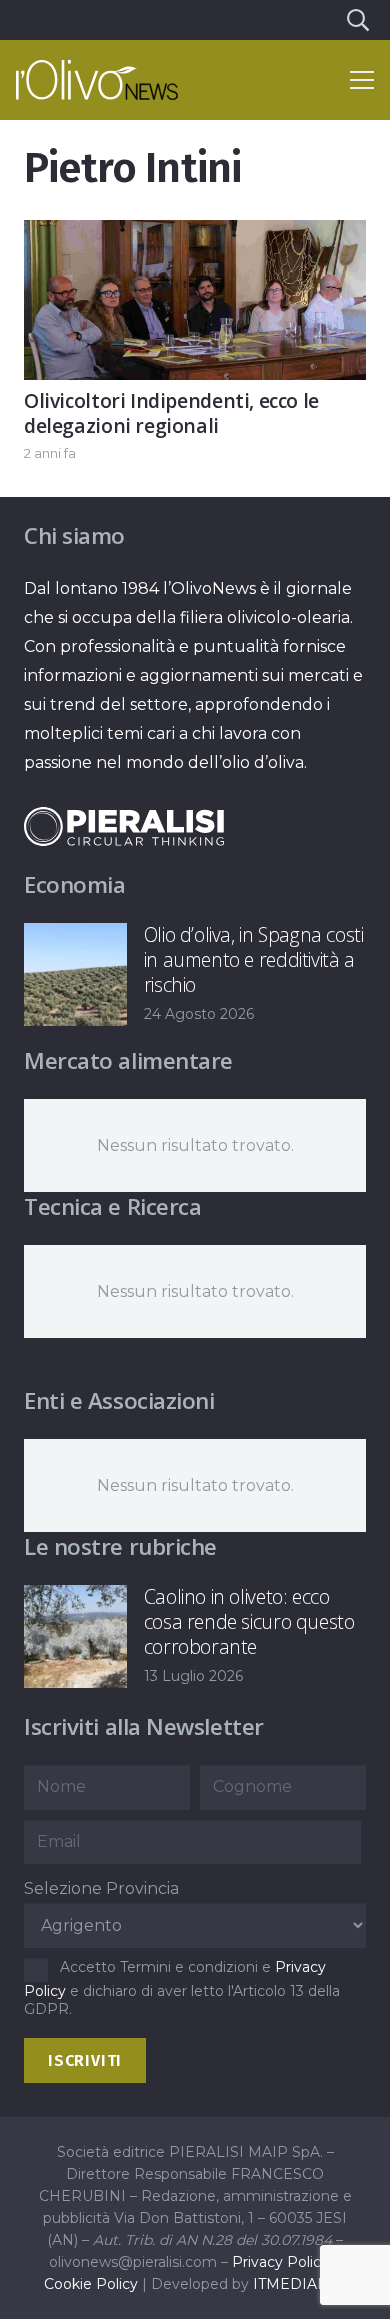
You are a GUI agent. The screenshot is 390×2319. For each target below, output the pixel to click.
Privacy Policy (280, 2262)
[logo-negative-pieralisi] (124, 826)
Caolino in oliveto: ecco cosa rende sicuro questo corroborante (249, 1621)
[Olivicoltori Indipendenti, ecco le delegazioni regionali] (195, 234)
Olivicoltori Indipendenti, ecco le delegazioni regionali (171, 413)
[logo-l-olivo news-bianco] (97, 80)
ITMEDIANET (300, 2284)
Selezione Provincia (101, 1888)
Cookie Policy (91, 2284)
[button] (357, 20)
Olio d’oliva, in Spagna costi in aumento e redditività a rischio (254, 959)
